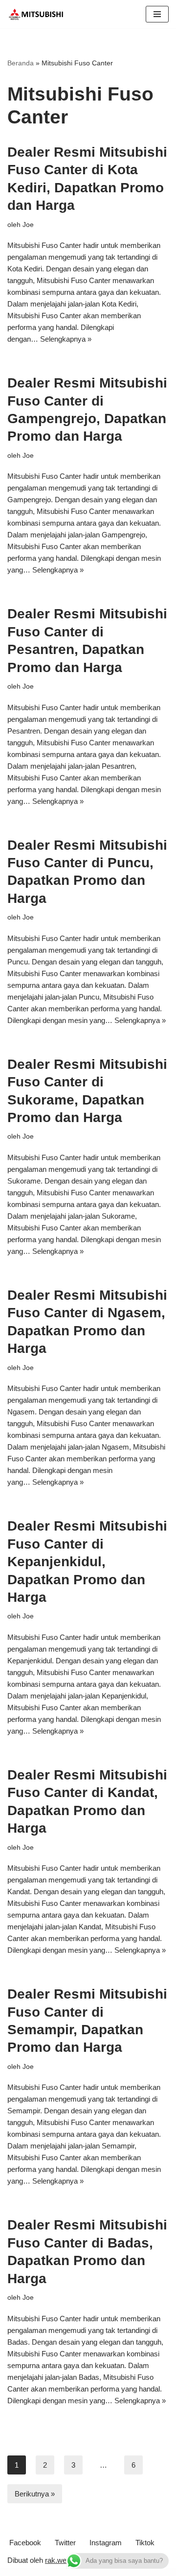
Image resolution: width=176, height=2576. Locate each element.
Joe (28, 225)
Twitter (65, 2543)
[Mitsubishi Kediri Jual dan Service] (39, 14)
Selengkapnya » (66, 339)
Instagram (106, 2543)
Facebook (25, 2543)
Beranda (21, 63)
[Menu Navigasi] (157, 14)
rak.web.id (61, 2560)
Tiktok (145, 2543)
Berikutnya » (35, 2494)
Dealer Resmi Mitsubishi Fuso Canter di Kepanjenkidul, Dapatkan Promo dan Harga (87, 1562)
